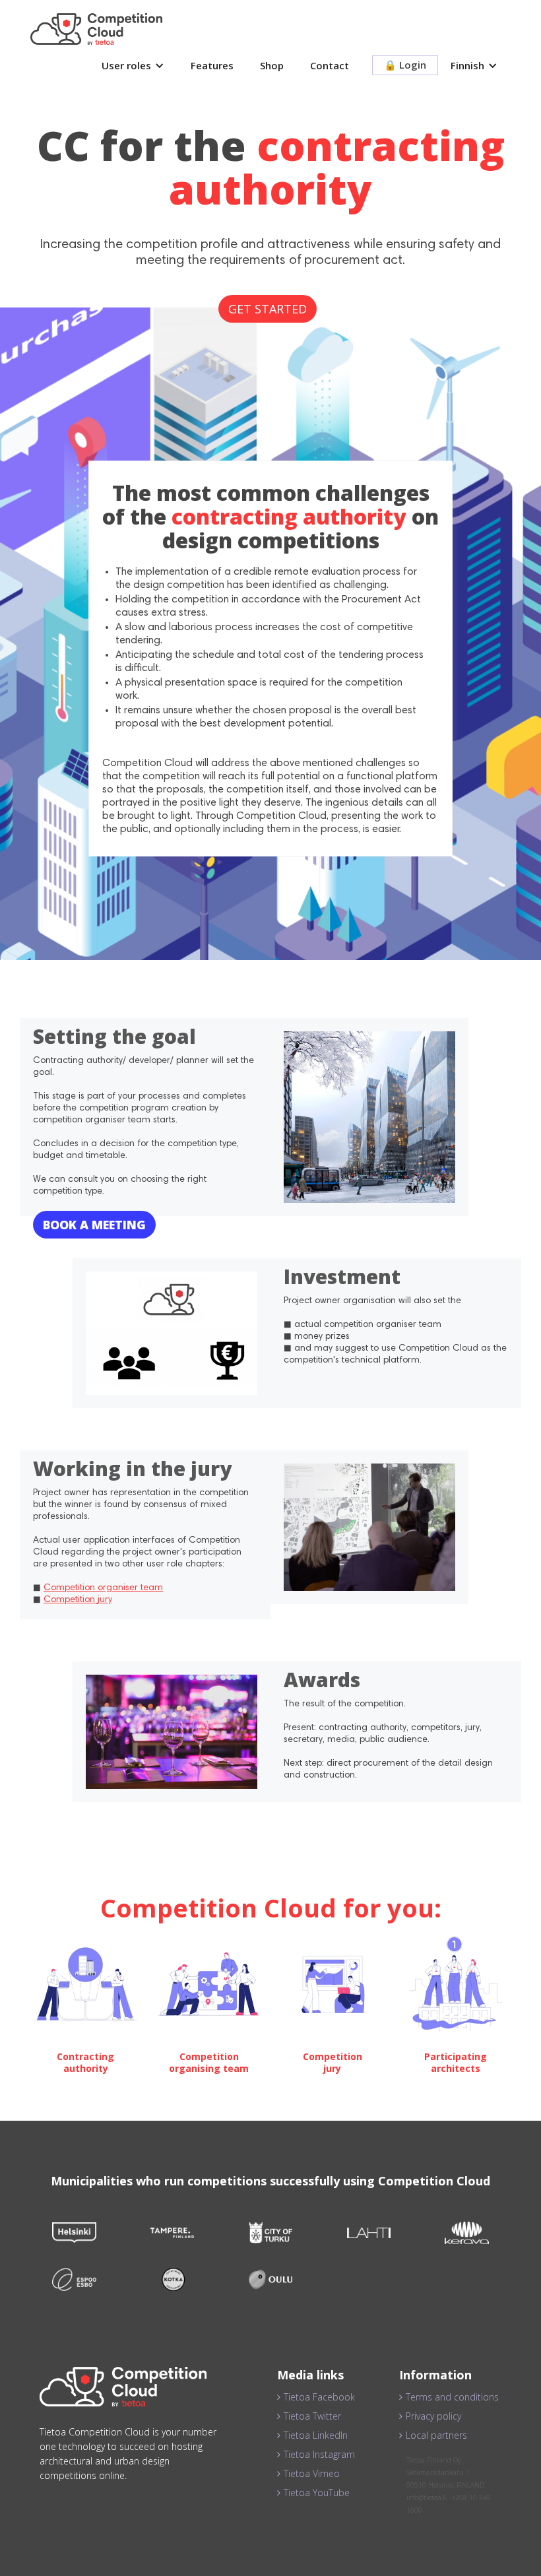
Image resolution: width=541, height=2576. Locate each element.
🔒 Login (405, 65)
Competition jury (78, 1600)
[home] (96, 29)
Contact (330, 65)
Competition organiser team (103, 1588)
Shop (272, 65)
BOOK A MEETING (94, 1225)
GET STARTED (268, 309)
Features (212, 65)
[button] (133, 66)
